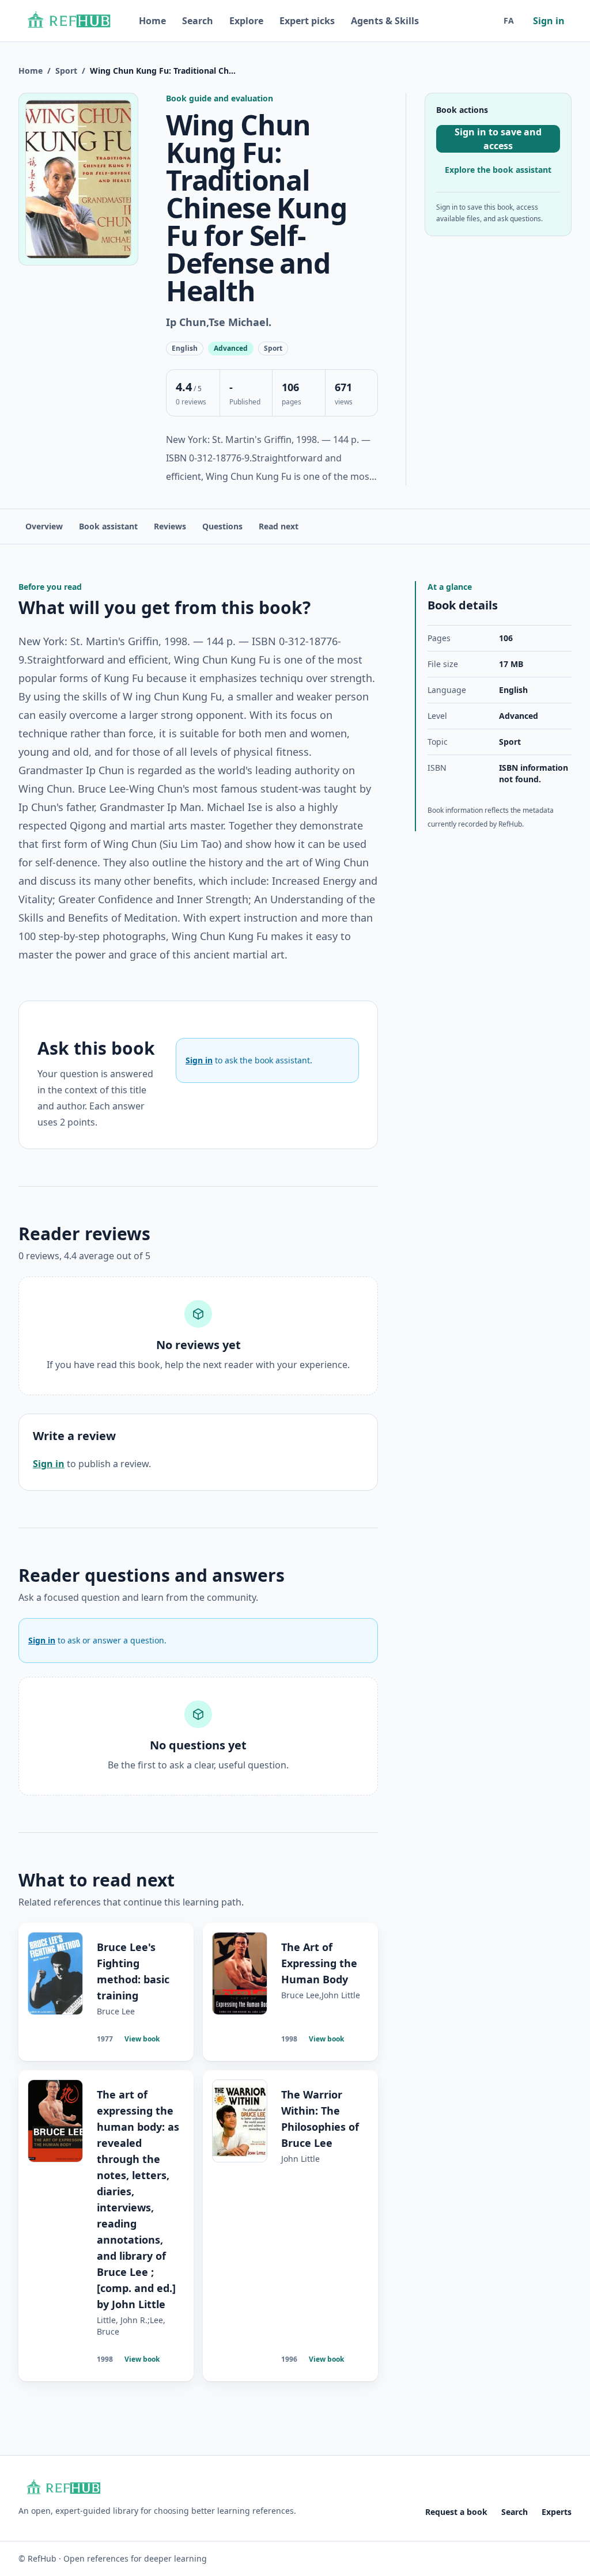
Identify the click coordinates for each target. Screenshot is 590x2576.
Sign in (549, 21)
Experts (557, 2512)
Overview (44, 526)
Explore (246, 21)
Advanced (519, 716)
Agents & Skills (385, 21)
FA (509, 20)
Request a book (456, 2512)
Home (152, 21)
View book (142, 2039)
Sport (66, 71)
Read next (279, 526)
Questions (222, 526)
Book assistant (108, 526)
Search (198, 21)
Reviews (170, 526)
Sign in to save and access (498, 139)
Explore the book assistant (498, 170)
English (513, 690)
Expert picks (307, 21)
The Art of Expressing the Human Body (319, 1963)
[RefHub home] (68, 21)
